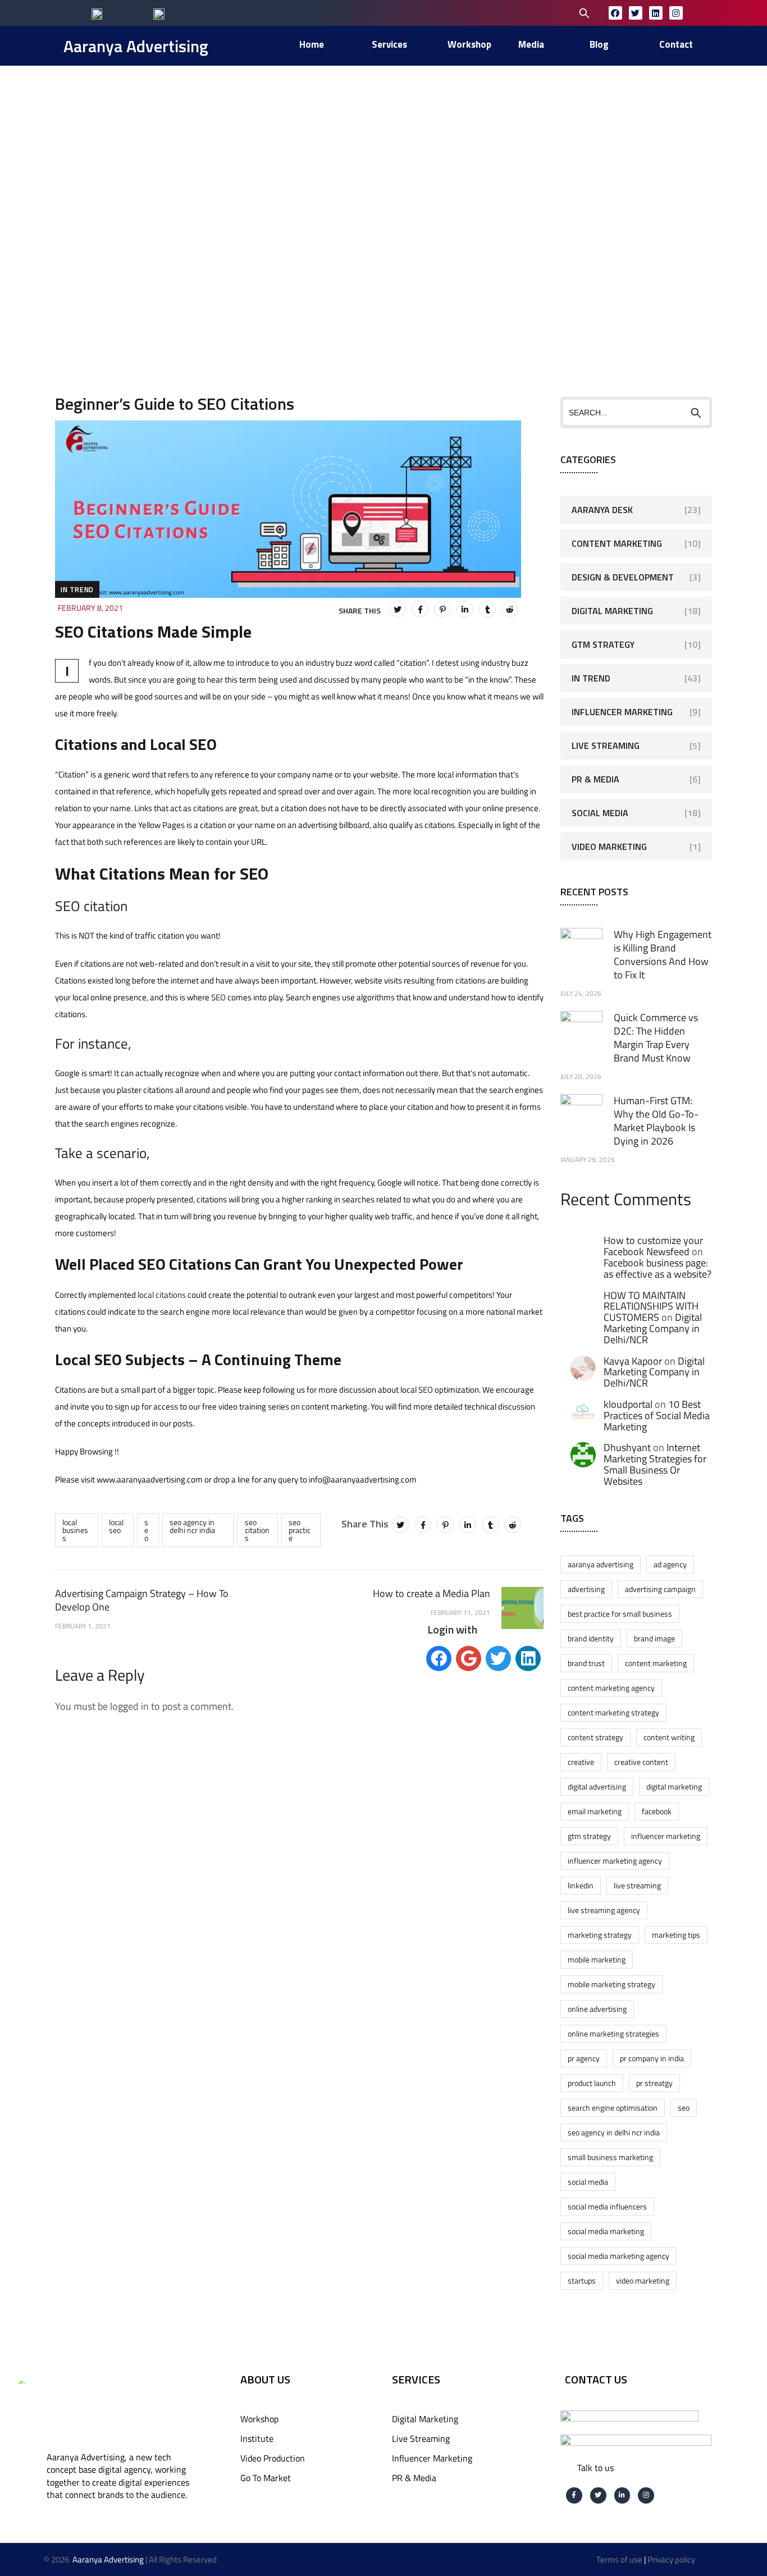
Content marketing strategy (613, 1712)
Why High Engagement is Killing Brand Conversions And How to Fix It (663, 955)
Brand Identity (591, 1638)
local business (75, 1530)
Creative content (641, 1762)
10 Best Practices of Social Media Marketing (657, 1415)
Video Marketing (609, 847)
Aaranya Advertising (136, 46)
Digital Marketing (612, 611)
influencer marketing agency (615, 1861)
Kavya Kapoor (633, 1361)
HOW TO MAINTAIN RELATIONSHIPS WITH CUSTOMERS (651, 1307)
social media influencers (607, 2206)
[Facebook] (615, 13)
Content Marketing (617, 543)
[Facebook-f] (574, 2495)
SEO (218, 997)
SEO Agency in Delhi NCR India (192, 1526)
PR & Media (595, 779)
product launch (592, 2083)
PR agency (584, 2058)
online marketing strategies (613, 2033)
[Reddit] (510, 609)
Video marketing (643, 2280)
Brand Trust (586, 1663)
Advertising (586, 1589)
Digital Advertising (597, 1786)
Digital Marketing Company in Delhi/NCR (653, 1328)
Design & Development (623, 577)
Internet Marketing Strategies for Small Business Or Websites (655, 1464)
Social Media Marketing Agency (618, 2256)
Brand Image (654, 1638)
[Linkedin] (656, 13)
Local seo (116, 1526)
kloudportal (628, 1404)
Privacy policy (671, 2559)
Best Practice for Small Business (620, 1614)
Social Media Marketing (606, 2231)
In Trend (77, 589)
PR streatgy (654, 2083)
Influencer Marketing (622, 712)
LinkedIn (581, 1885)
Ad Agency (670, 1564)
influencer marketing (666, 1836)
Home (191, 200)
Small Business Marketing (610, 2157)
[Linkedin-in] (622, 2495)
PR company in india (652, 2058)
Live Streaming (606, 745)
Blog (261, 200)
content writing (669, 1737)
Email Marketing (595, 1811)
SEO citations (257, 1530)
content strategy (595, 1737)
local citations (162, 1295)
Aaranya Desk (602, 510)
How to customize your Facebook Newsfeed (653, 1246)
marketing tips (676, 1935)
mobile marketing (597, 1959)
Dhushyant (627, 1447)
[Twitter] (636, 13)
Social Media (600, 813)
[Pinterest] (442, 609)
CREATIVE (581, 1762)
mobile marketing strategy (611, 1984)
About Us (265, 2379)
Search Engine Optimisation (613, 2108)
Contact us (596, 2379)
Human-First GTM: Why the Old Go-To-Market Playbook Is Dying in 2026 (656, 1121)
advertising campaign (660, 1589)
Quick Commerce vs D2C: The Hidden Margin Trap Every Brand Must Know (656, 1038)
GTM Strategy (603, 644)
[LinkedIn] (465, 609)
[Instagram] (676, 13)
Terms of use (619, 2559)
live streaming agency (604, 1910)
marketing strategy (600, 1935)
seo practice (300, 1530)
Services (416, 2379)
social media (588, 2182)
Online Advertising (597, 2009)
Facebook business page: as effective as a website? (658, 1268)
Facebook (657, 1811)
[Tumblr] (487, 609)
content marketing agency (611, 1688)
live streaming (637, 1885)
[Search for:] (512, 12)
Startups (582, 2280)
